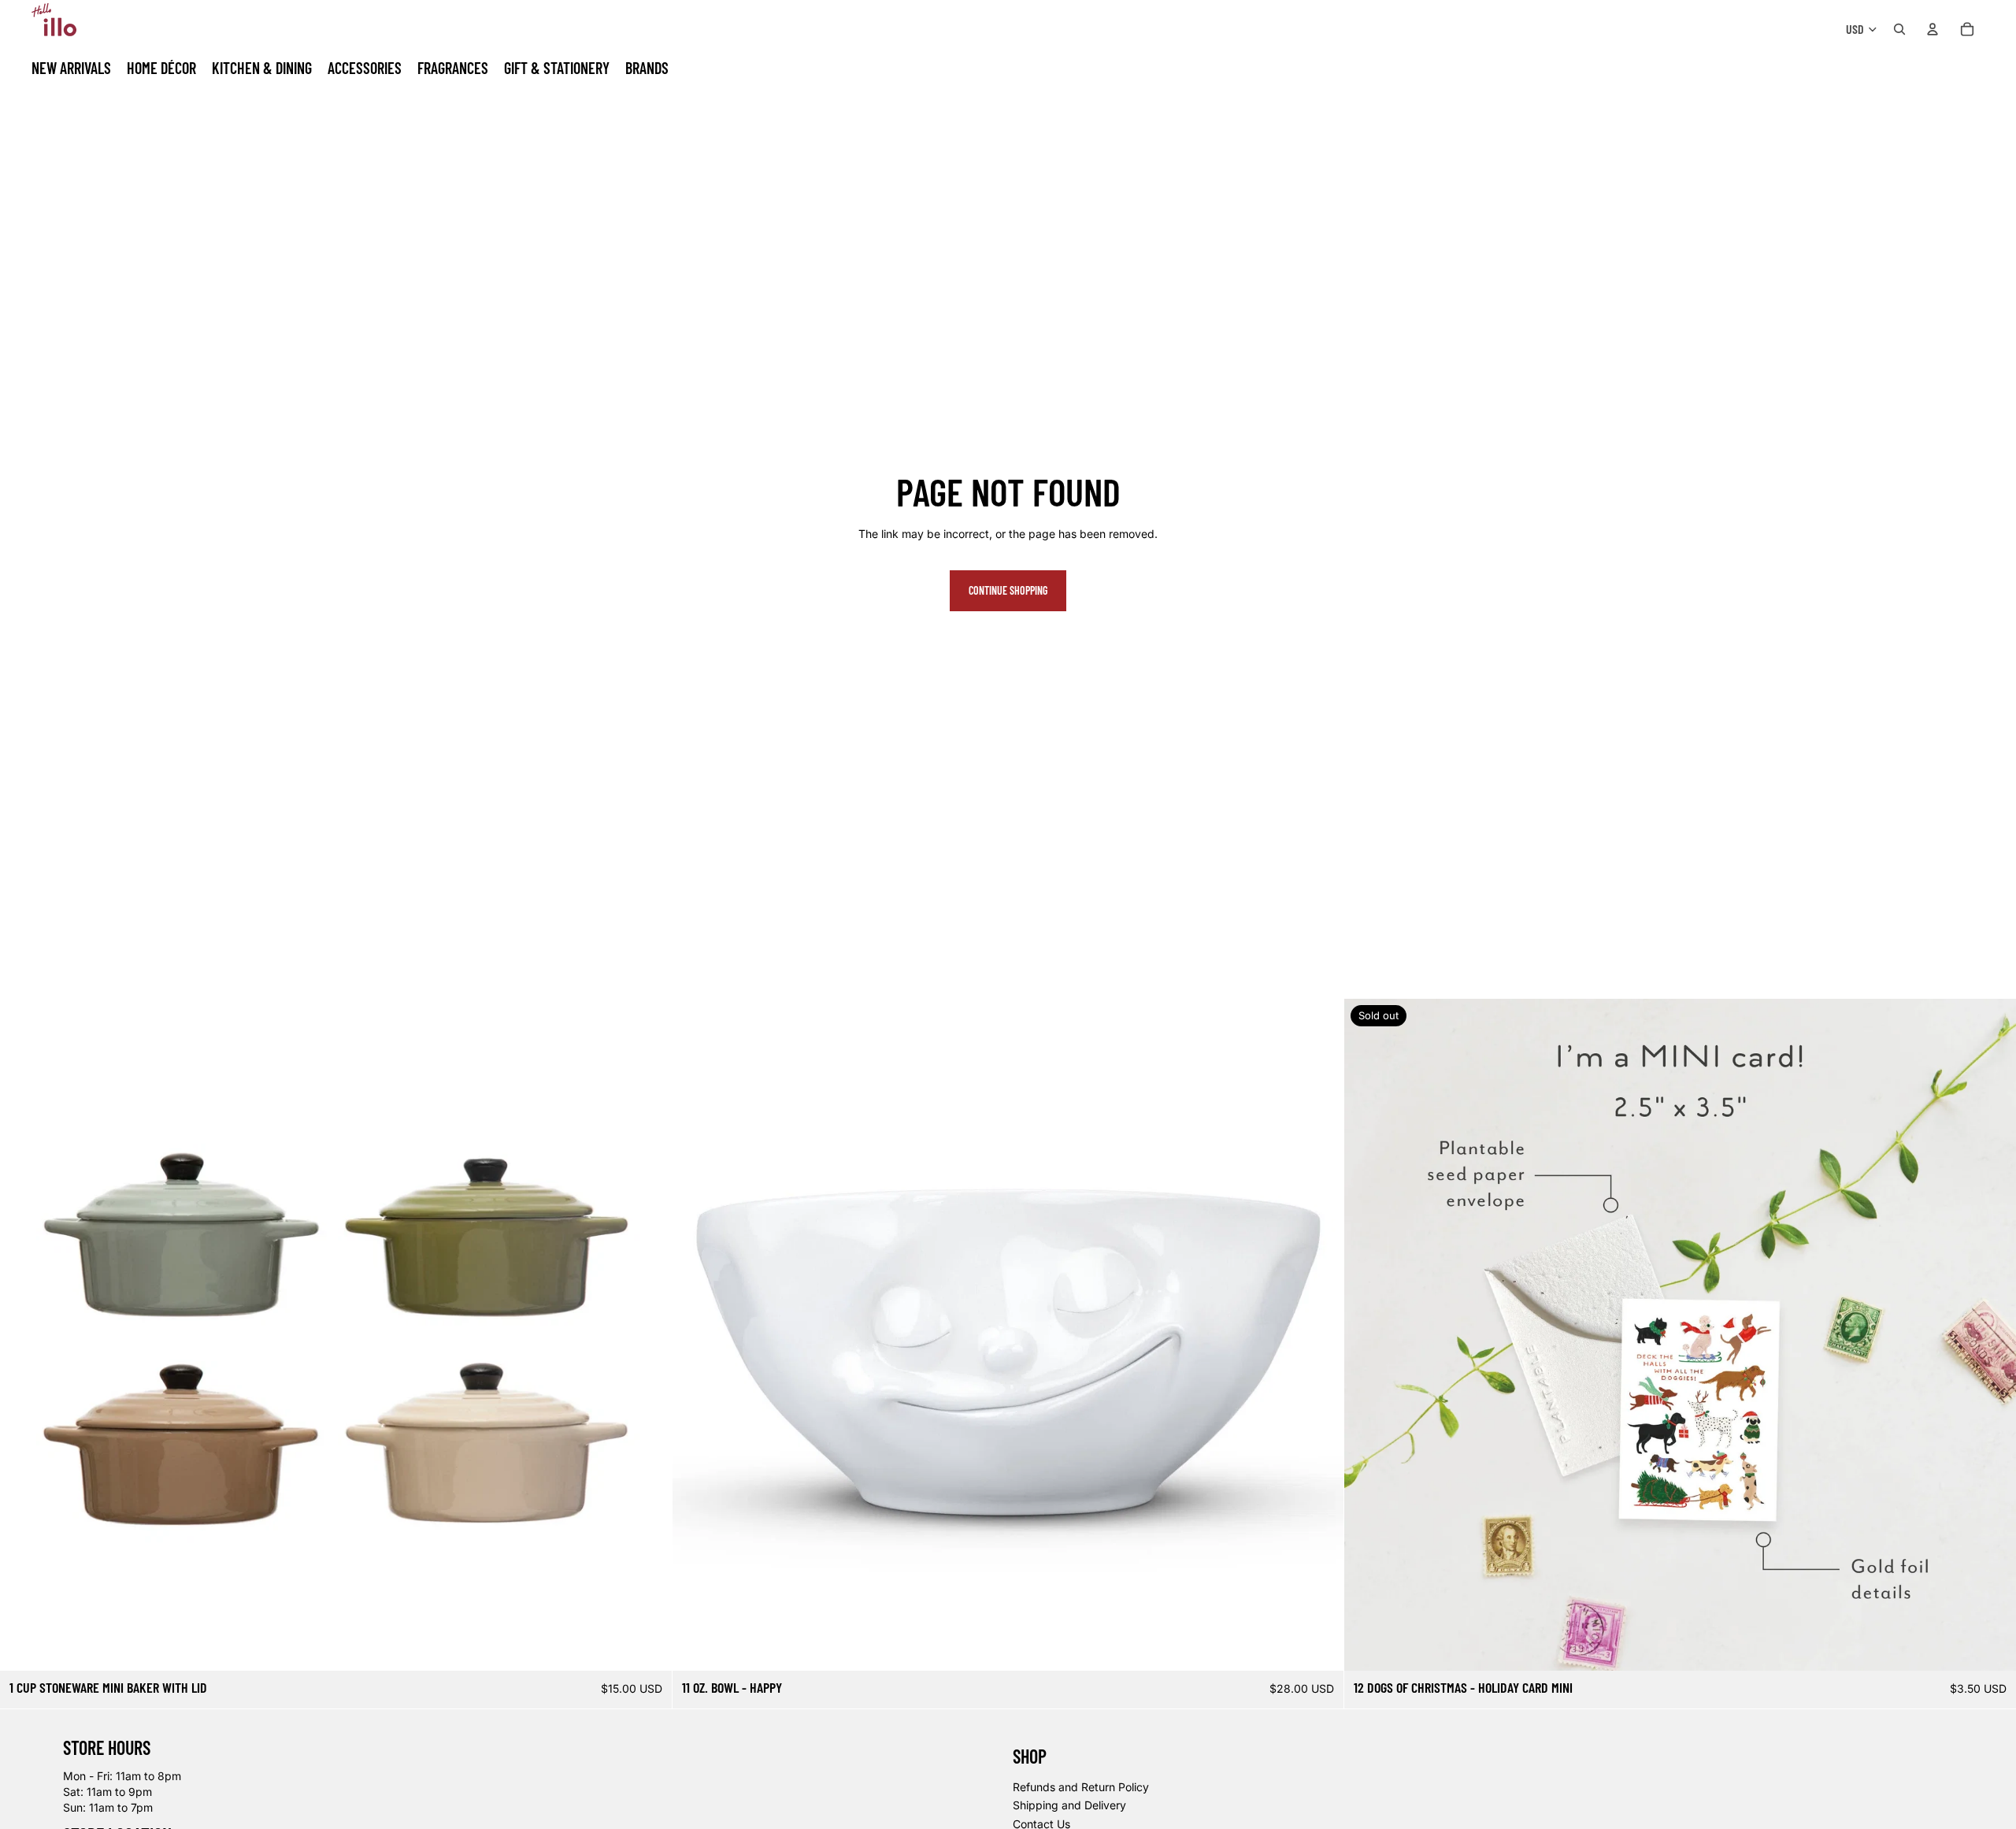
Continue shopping (1008, 590)
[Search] (1899, 29)
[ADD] (1320, 1647)
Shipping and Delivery (1069, 1806)
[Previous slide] (24, 1335)
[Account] (1933, 29)
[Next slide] (648, 1335)
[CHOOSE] (647, 1647)
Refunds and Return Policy (1081, 1787)
